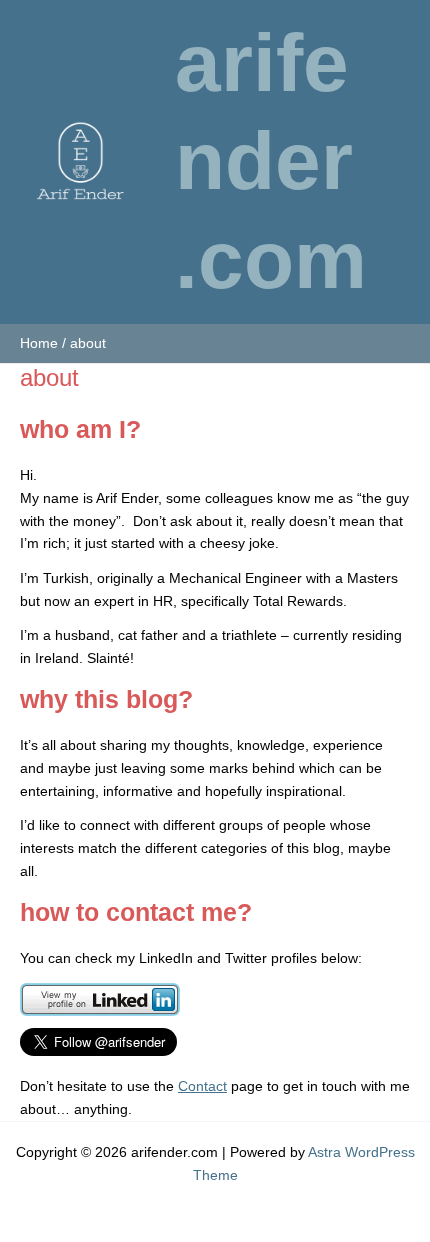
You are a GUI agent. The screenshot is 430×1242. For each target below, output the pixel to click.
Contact (202, 1086)
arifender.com (271, 161)
